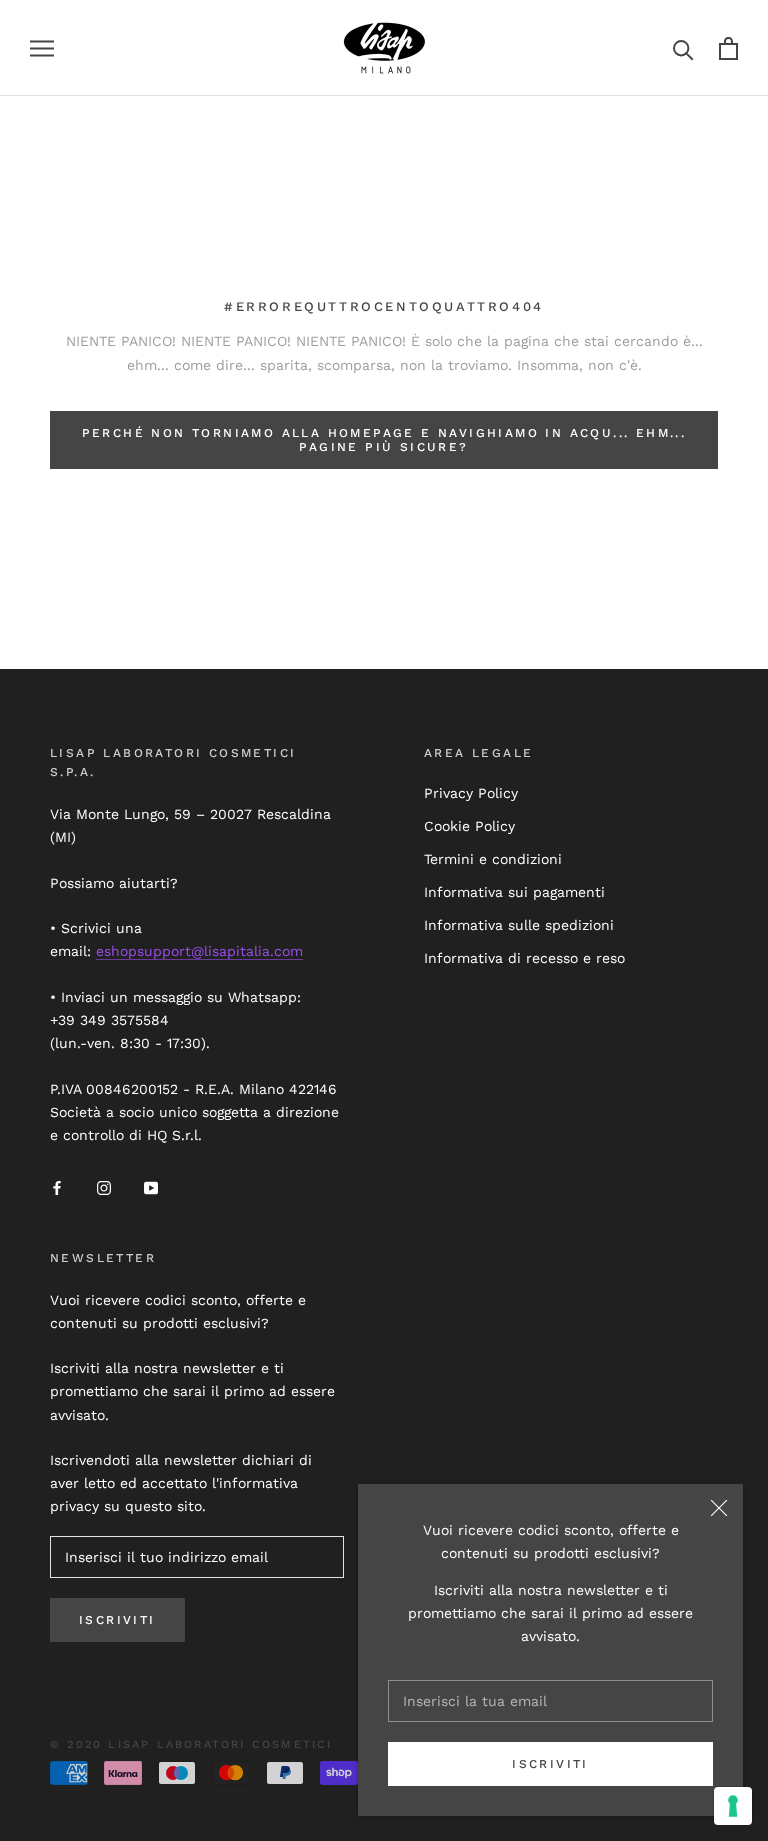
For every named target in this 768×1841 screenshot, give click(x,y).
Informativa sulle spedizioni (519, 925)
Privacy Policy (471, 793)
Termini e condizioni (493, 859)
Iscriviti (550, 1764)
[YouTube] (151, 1187)
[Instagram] (104, 1187)
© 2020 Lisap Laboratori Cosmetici (191, 1744)
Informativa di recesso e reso (524, 958)
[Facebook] (57, 1187)
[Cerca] (683, 48)
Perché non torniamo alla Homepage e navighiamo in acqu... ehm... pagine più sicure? (384, 440)
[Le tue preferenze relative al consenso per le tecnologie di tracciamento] (733, 1806)
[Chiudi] (719, 1508)
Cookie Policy (469, 826)
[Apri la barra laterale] (42, 48)
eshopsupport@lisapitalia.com (199, 951)
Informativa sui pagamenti (514, 892)
